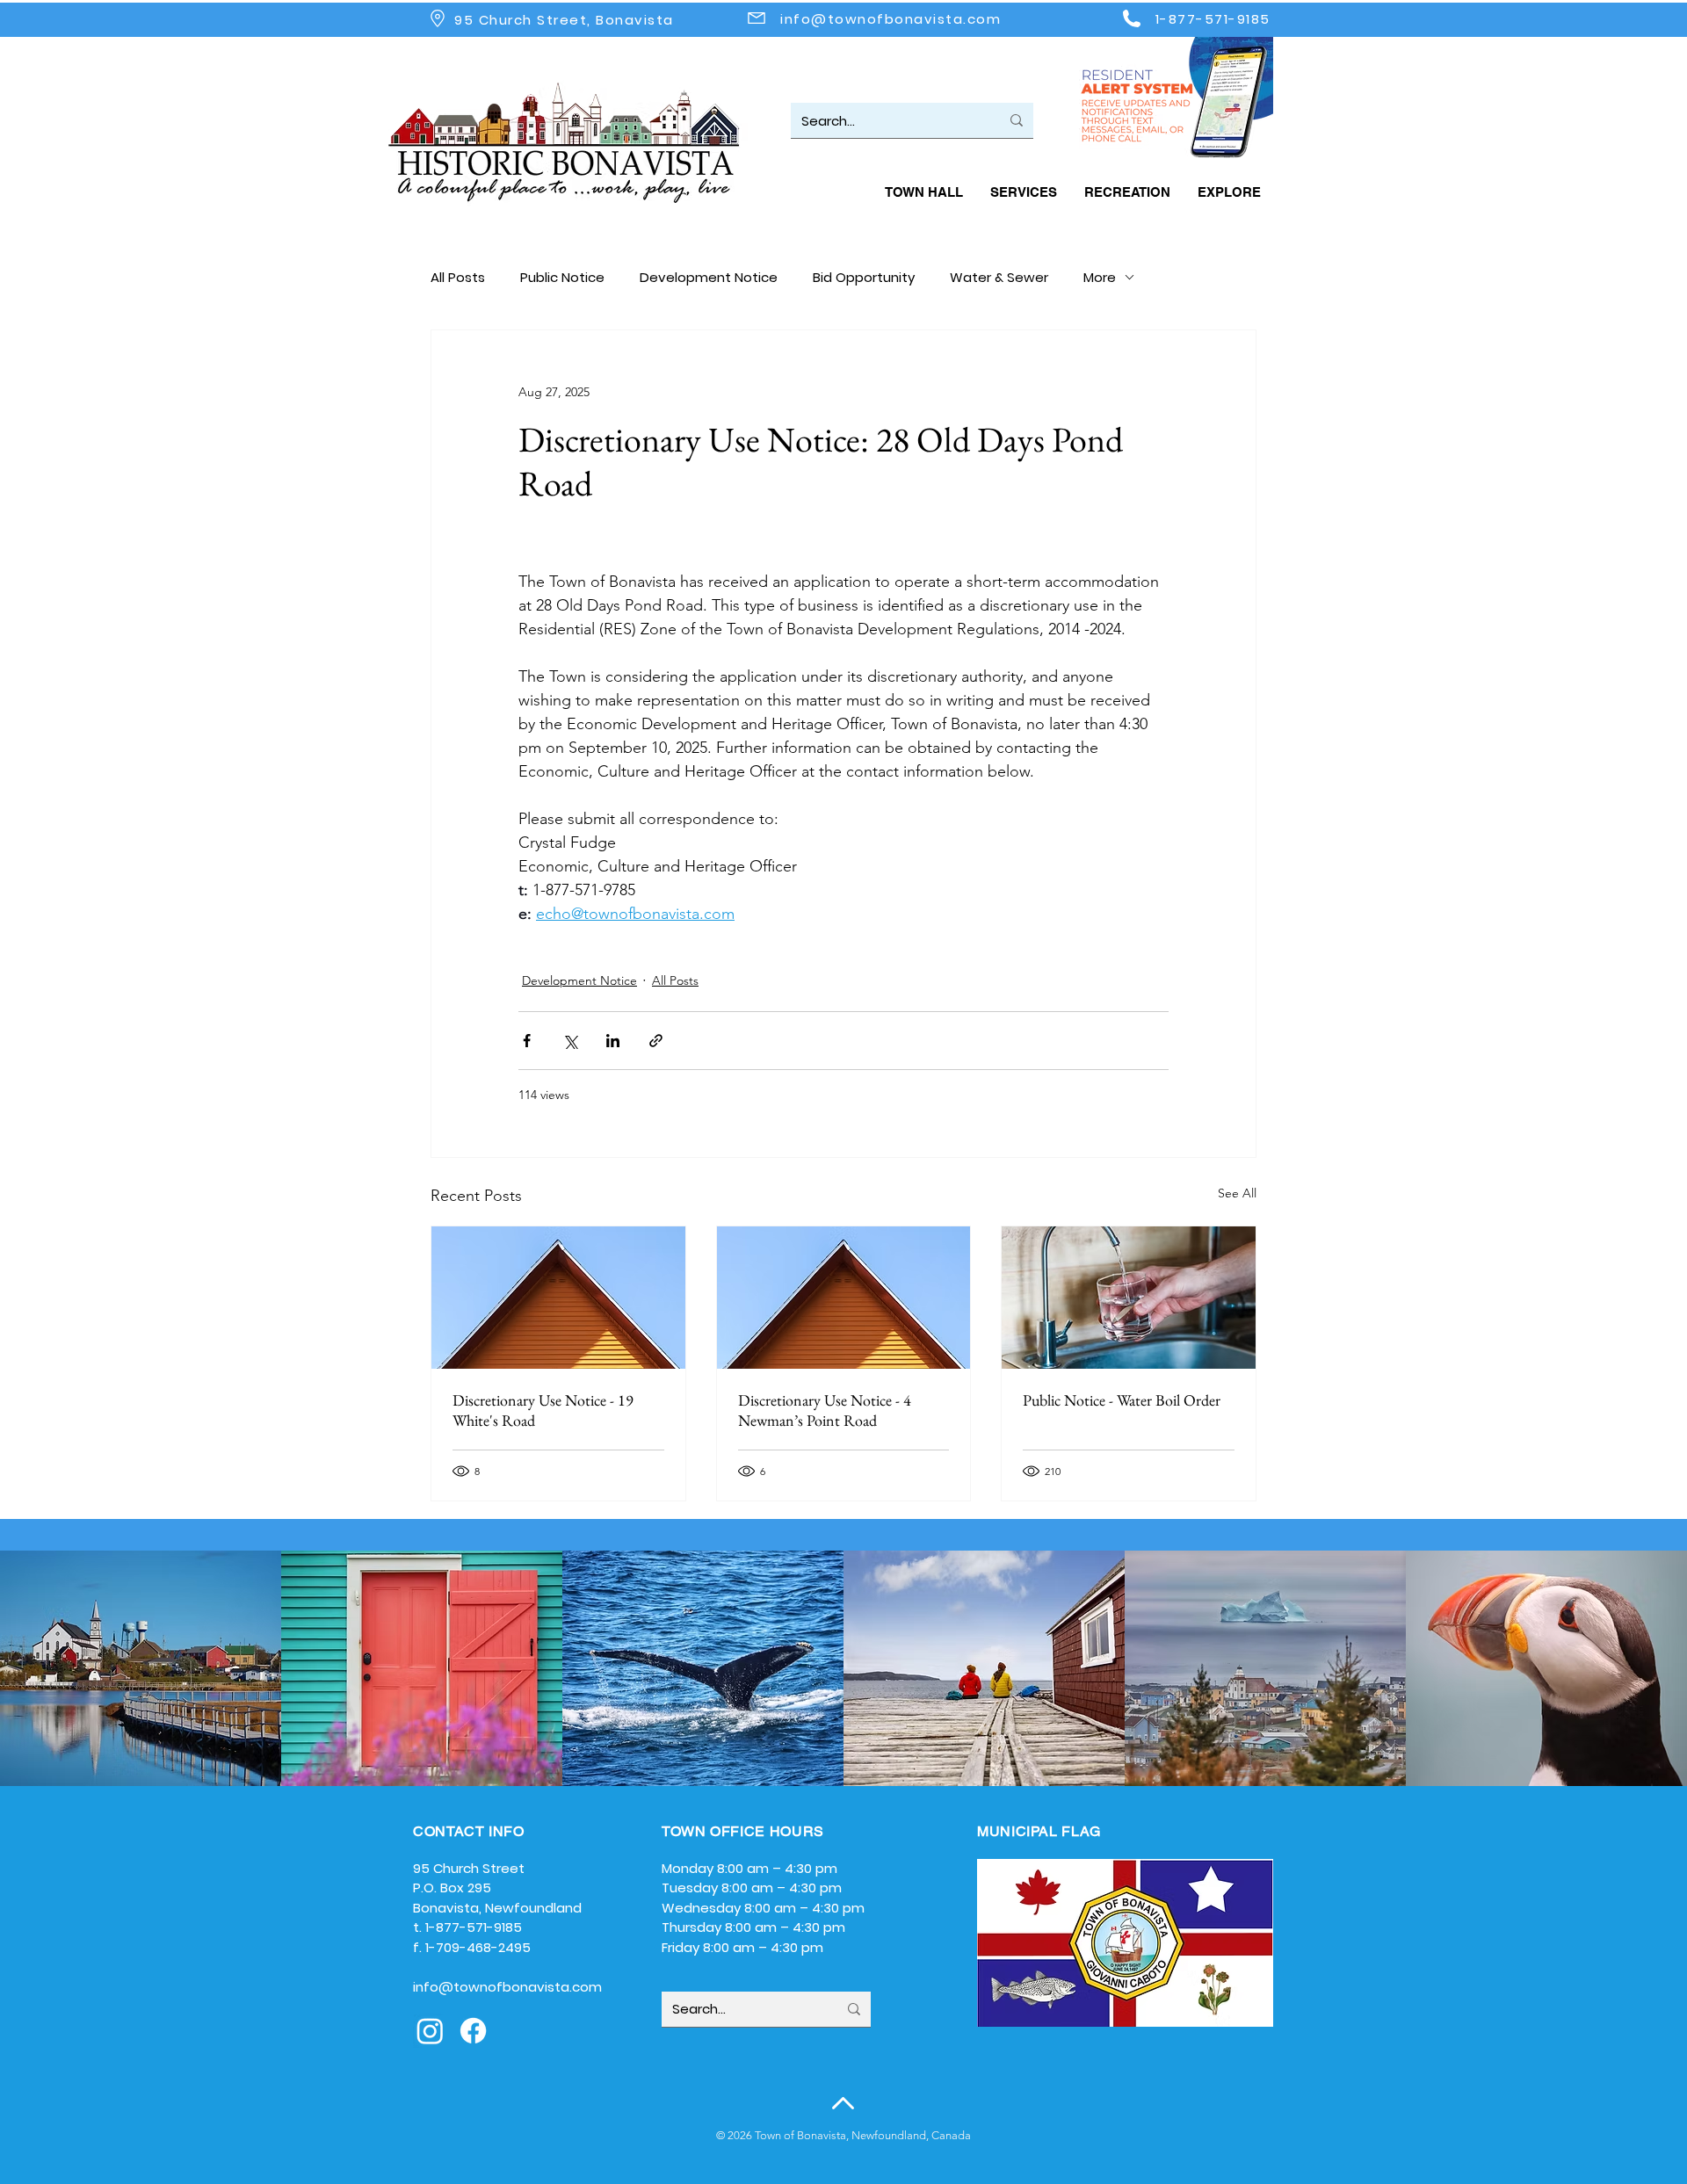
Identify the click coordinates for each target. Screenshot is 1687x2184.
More (1100, 277)
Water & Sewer (999, 277)
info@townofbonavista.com (891, 19)
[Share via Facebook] (527, 1041)
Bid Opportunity (864, 277)
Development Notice (709, 277)
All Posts (458, 277)
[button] (923, 192)
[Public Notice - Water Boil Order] (1129, 1298)
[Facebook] (473, 2031)
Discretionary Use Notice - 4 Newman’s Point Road (825, 1410)
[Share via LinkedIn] (613, 1041)
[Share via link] (656, 1041)
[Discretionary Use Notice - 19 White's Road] (558, 1298)
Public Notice (562, 277)
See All (1237, 1193)
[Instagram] (430, 2031)
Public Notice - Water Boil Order (1122, 1400)
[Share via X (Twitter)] (570, 1041)
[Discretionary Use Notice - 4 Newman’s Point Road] (844, 1298)
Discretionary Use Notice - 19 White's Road (543, 1410)
